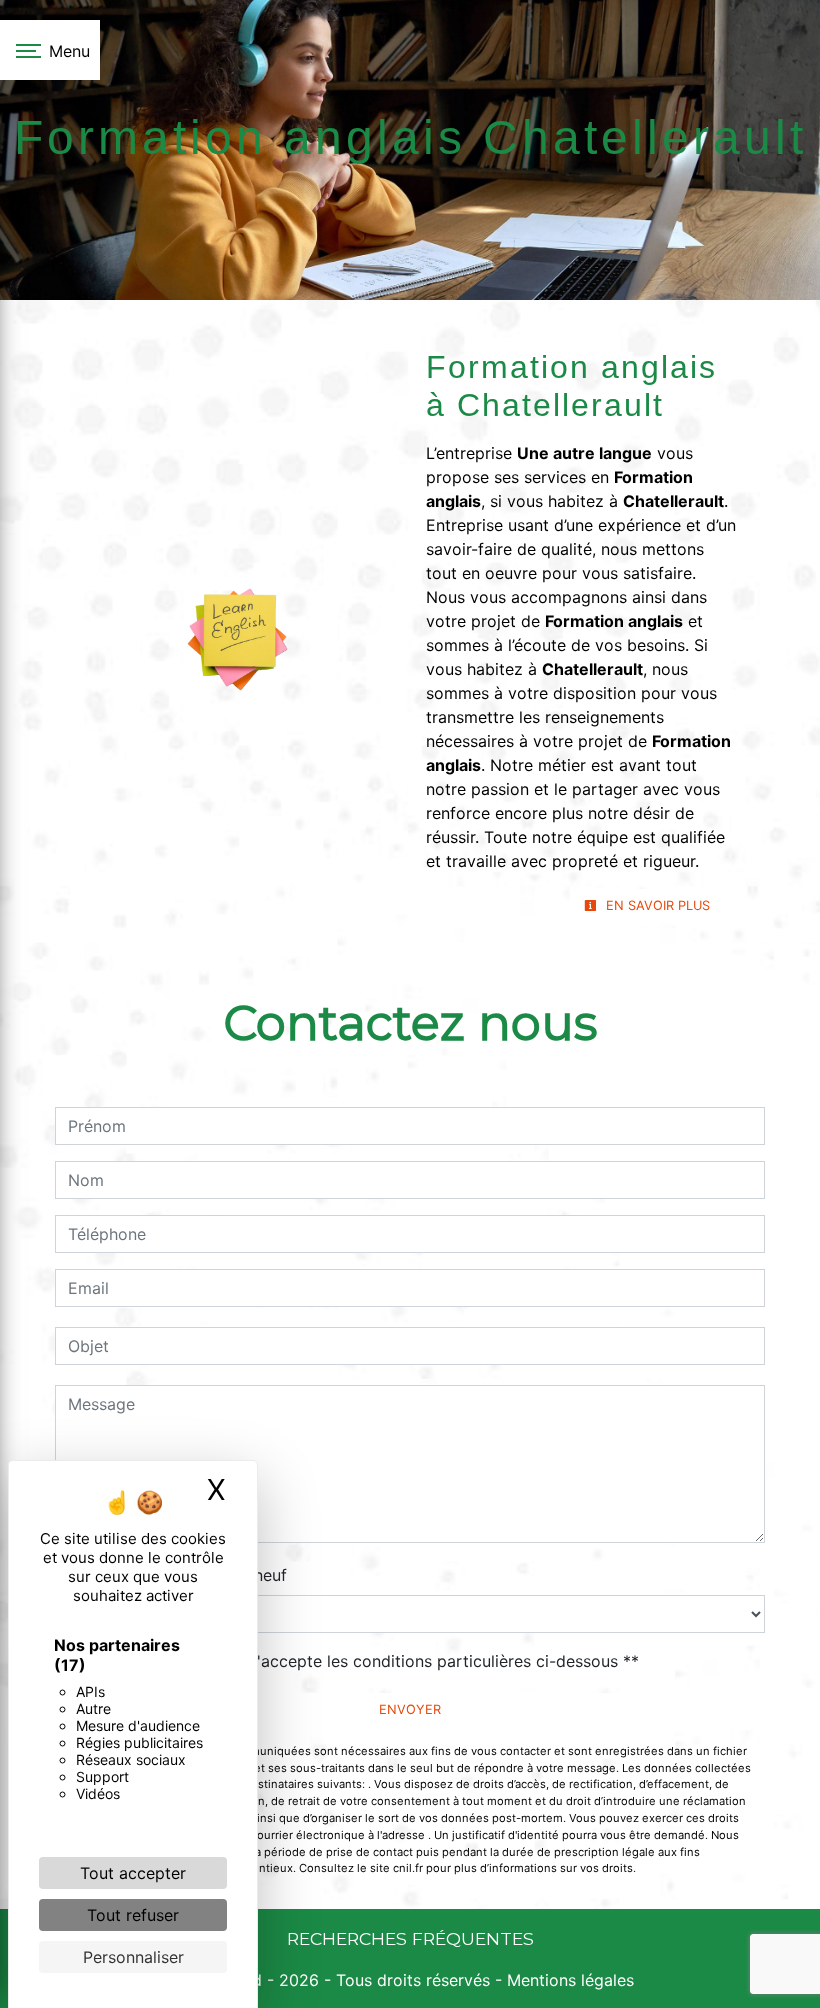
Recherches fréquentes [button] (410, 1938)
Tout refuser (133, 1915)
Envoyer (410, 1709)
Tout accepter (133, 1873)
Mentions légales (568, 1980)
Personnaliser (133, 1957)
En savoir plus (656, 905)
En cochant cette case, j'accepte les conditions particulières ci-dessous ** (357, 1661)
